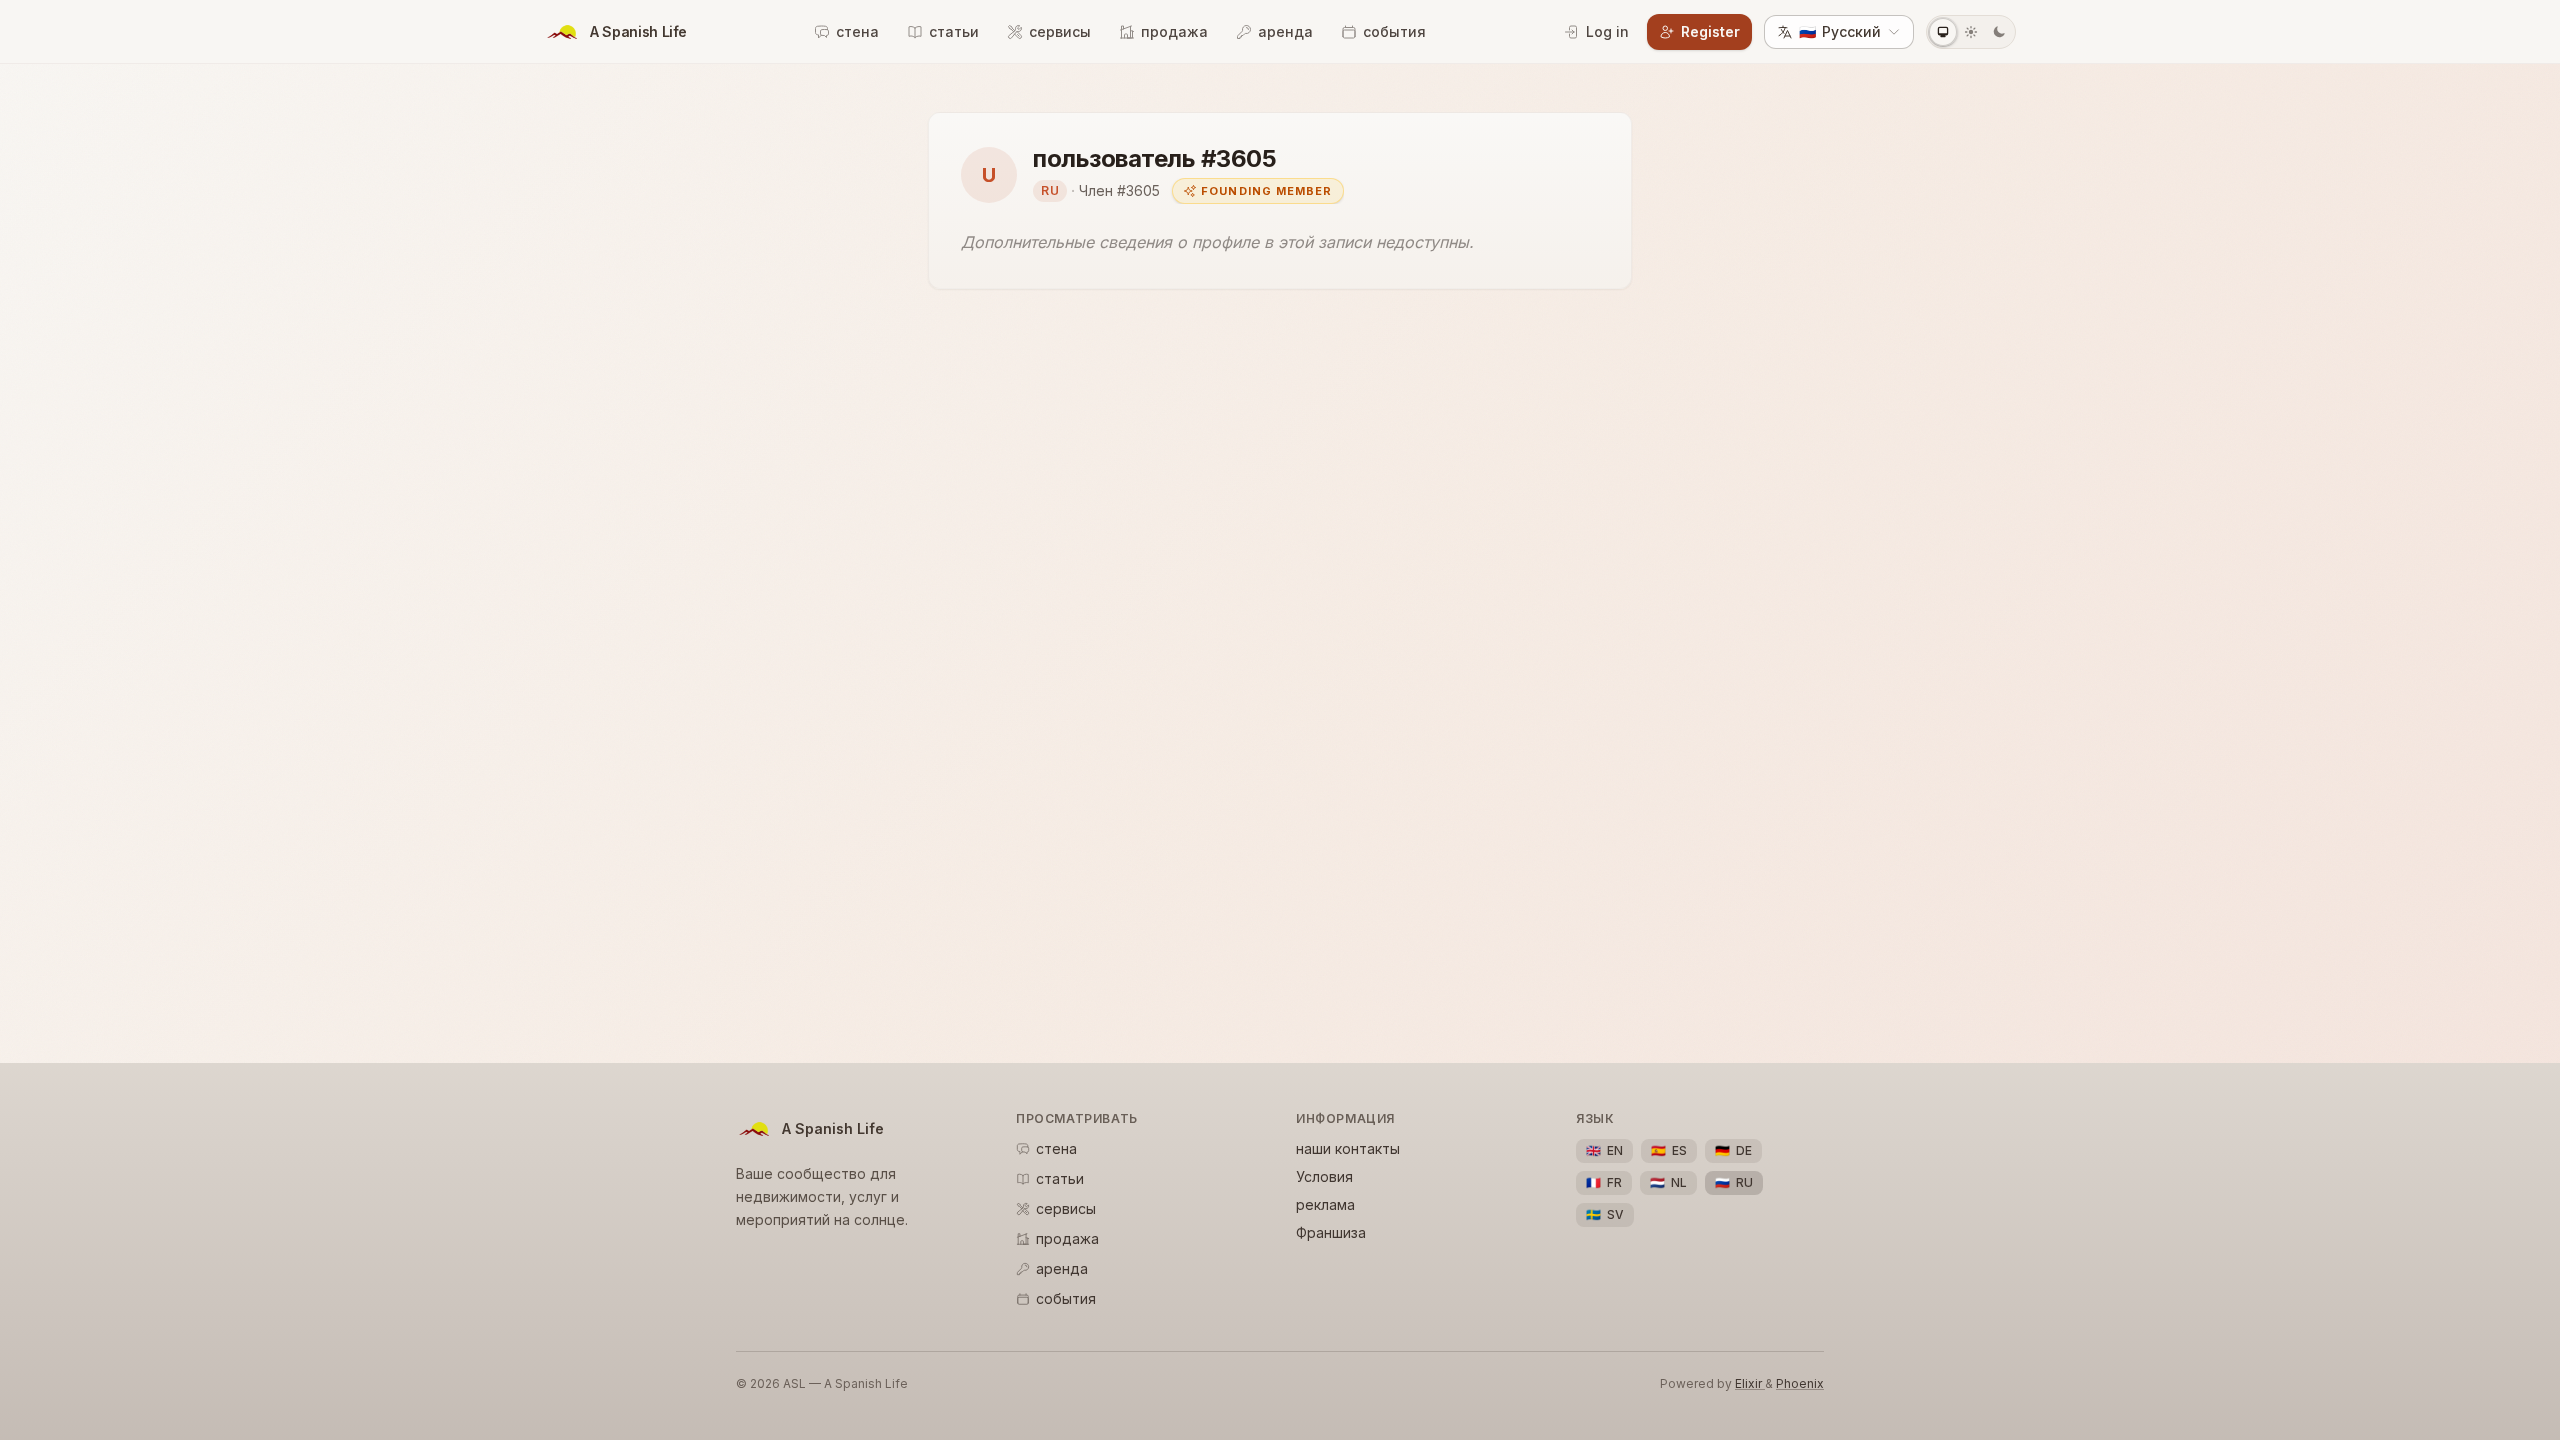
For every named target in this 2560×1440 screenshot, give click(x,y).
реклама (1325, 1204)
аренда (1285, 31)
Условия (1324, 1176)
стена (857, 31)
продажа (1174, 31)
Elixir (1750, 1383)
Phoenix (1800, 1383)
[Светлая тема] (1971, 32)
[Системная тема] (1943, 32)
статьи (954, 31)
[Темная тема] (1999, 32)
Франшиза (1331, 1232)
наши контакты (1348, 1148)
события (1394, 31)
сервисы (1060, 31)
